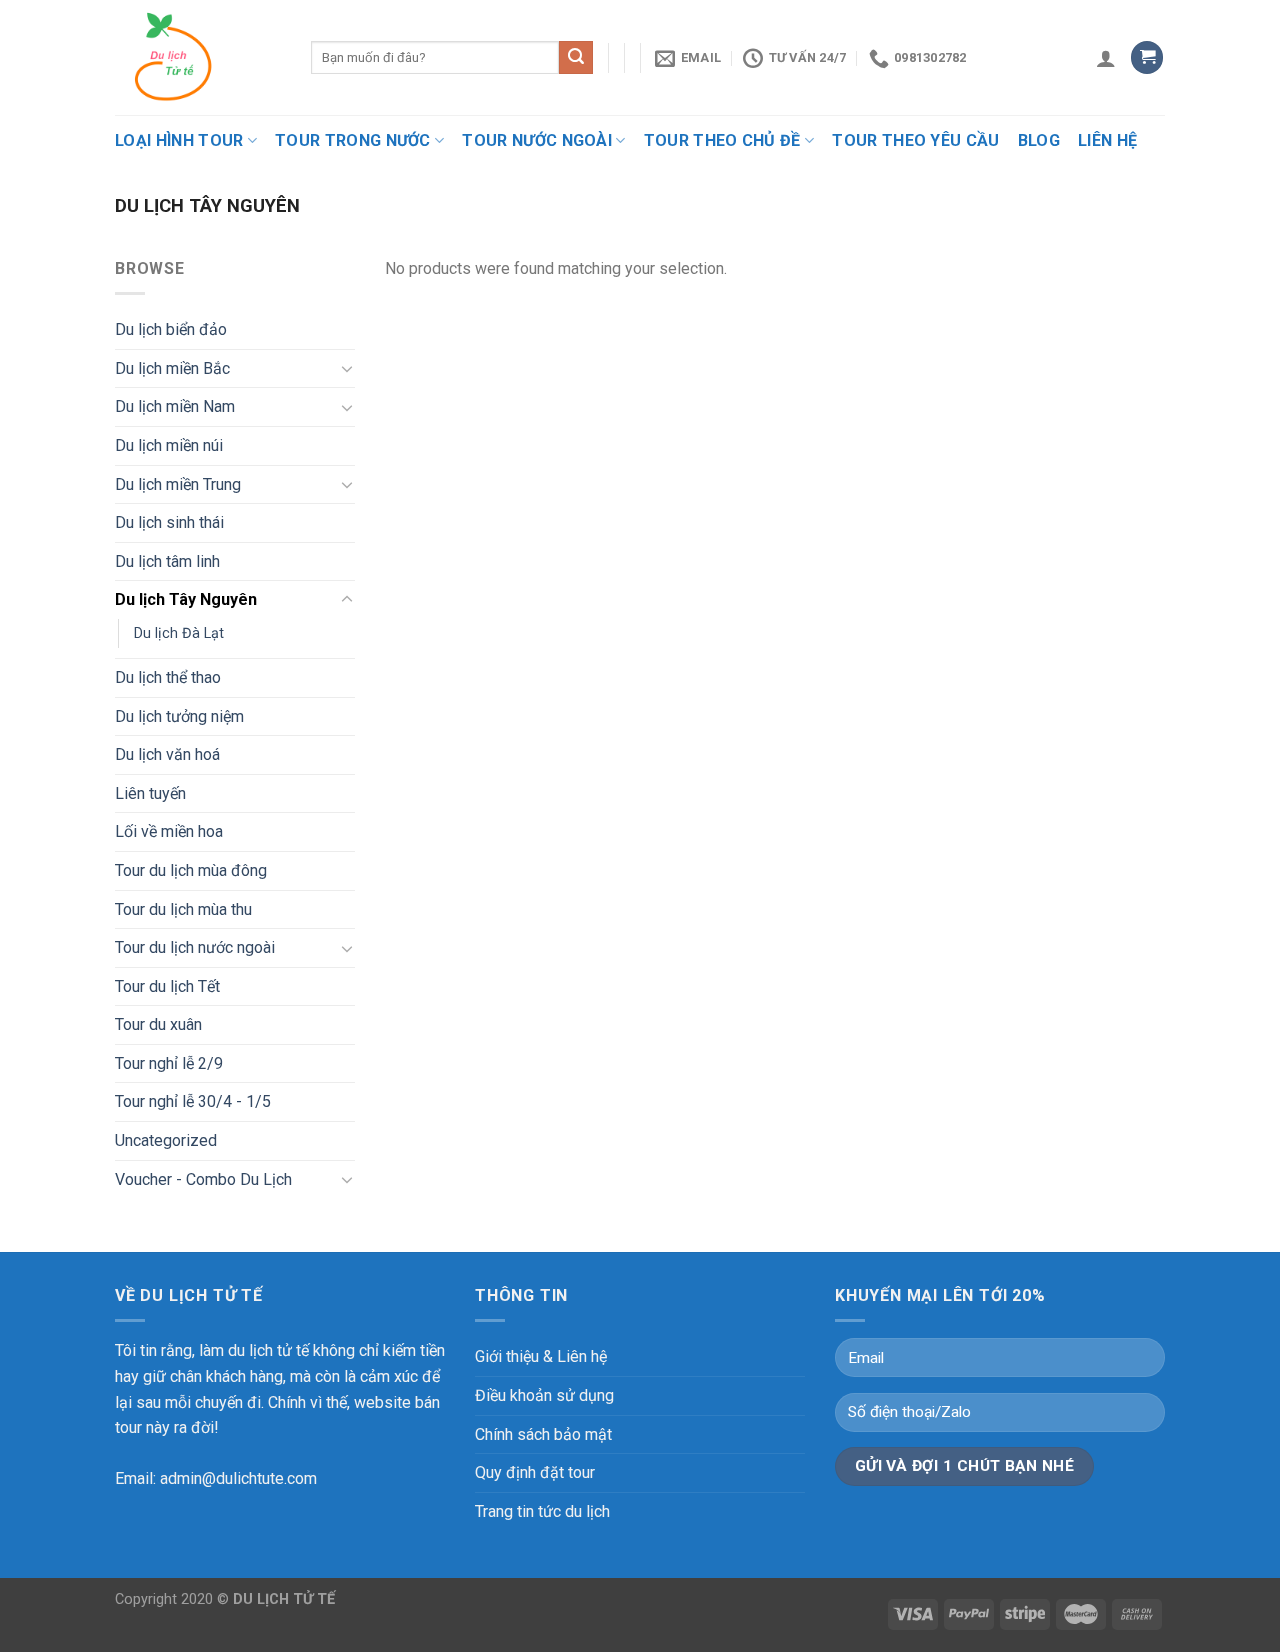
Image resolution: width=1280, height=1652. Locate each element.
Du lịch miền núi (169, 445)
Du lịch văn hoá (167, 754)
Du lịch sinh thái (169, 522)
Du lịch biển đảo (171, 329)
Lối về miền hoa (169, 831)
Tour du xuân (158, 1024)
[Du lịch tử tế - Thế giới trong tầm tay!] (198, 57)
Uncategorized (166, 1140)
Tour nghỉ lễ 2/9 (169, 1063)
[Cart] (1147, 57)
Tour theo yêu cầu (915, 140)
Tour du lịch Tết (167, 986)
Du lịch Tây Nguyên (186, 599)
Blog (1039, 140)
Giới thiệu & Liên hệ (541, 1356)
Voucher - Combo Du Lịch (203, 1179)
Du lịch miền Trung (178, 484)
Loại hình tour (179, 140)
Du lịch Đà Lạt (179, 633)
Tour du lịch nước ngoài (195, 947)
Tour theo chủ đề (722, 140)
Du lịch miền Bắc (172, 368)
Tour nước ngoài (537, 140)
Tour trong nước (353, 140)
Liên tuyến (150, 793)
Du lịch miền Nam (175, 406)
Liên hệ (1107, 140)
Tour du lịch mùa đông (191, 870)
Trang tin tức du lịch (542, 1511)
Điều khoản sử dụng (544, 1395)
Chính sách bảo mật (543, 1434)
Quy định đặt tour (535, 1472)
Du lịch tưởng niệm (179, 716)
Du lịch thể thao (168, 677)
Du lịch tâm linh (167, 561)
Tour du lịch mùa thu (183, 909)
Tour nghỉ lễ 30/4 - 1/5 (193, 1101)
